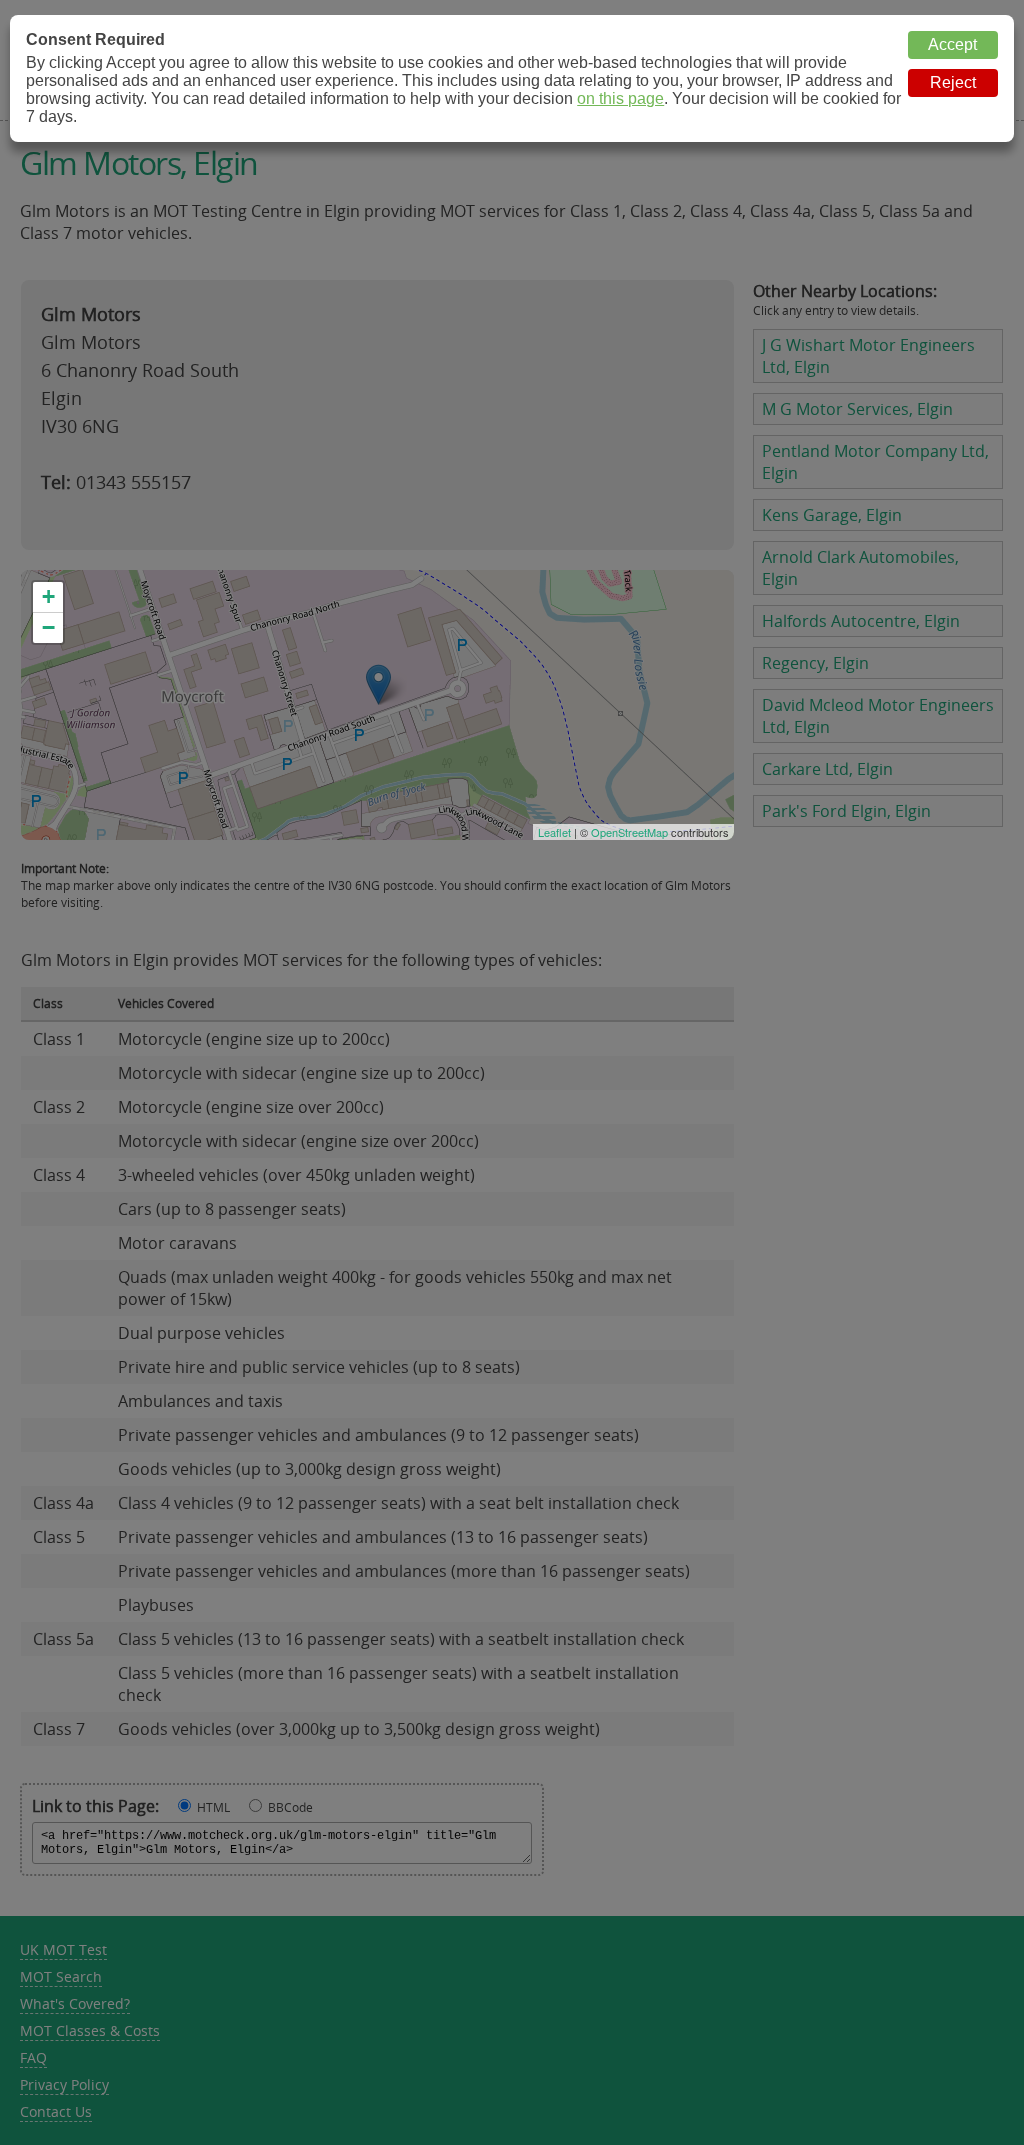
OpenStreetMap (629, 832)
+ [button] (48, 596)
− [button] (48, 627)
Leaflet (554, 832)
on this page (620, 98)
